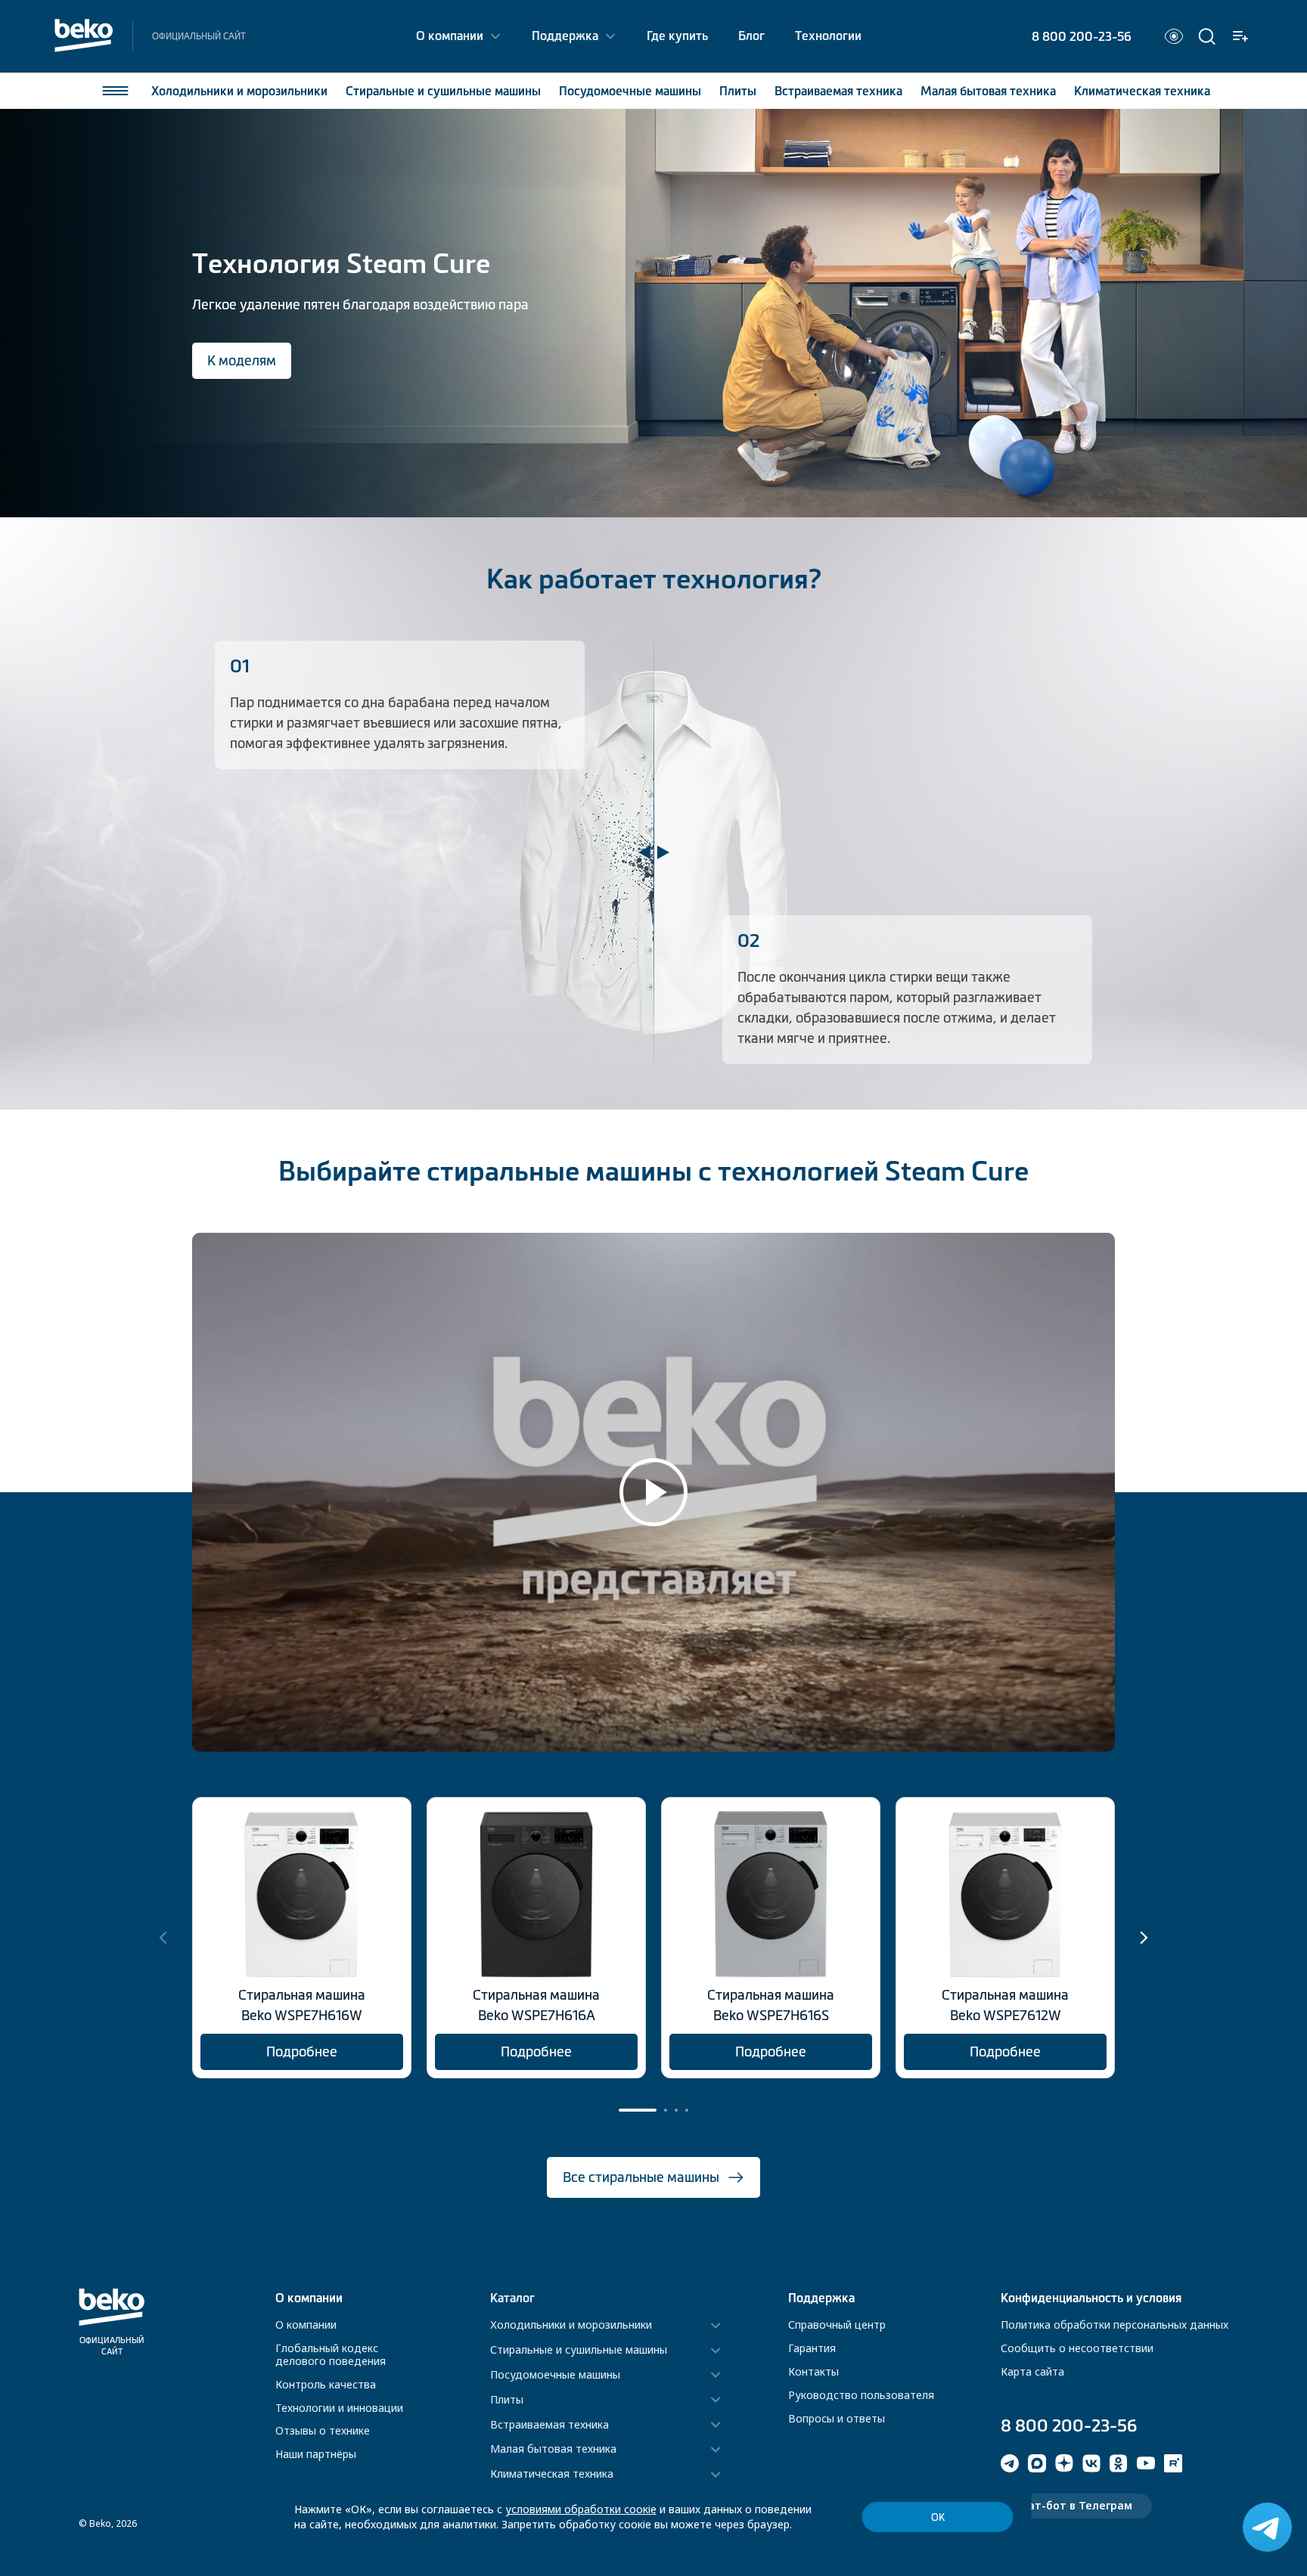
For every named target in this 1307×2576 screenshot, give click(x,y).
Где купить (677, 36)
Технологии (828, 36)
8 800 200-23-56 (1082, 36)
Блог (751, 36)
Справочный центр (837, 2325)
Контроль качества (326, 2384)
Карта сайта (1032, 2371)
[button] (1144, 1938)
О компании (450, 36)
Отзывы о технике (323, 2430)
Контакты (813, 2371)
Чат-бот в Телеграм (1076, 2505)
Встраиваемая (838, 91)
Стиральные (443, 91)
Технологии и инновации (339, 2408)
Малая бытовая (988, 91)
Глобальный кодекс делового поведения (331, 2354)
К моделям (242, 361)
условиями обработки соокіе (581, 2509)
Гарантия (812, 2348)
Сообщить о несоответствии (1077, 2348)
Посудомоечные (630, 91)
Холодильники (239, 91)
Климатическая (1142, 91)
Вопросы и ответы (837, 2418)
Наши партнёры (316, 2454)
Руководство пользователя (861, 2395)
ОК (938, 2517)
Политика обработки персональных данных (1115, 2325)
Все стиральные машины (641, 2177)
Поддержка (565, 36)
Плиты (738, 91)
